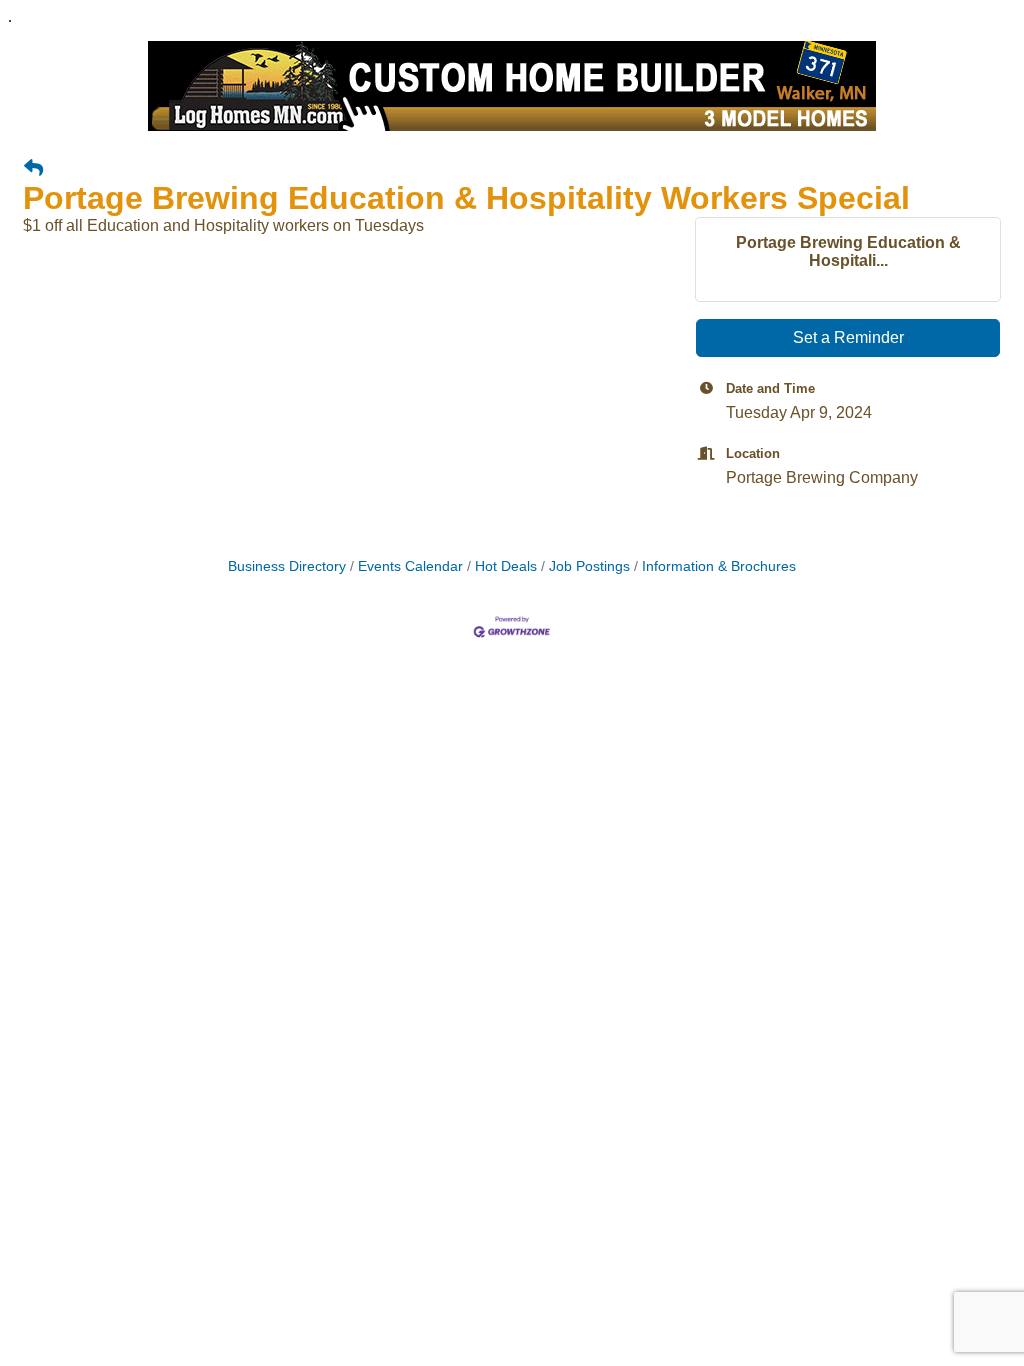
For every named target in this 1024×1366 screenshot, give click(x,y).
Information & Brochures (719, 566)
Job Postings (589, 566)
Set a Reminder (848, 337)
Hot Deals (506, 566)
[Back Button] (33, 169)
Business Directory (287, 566)
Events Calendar (410, 566)
